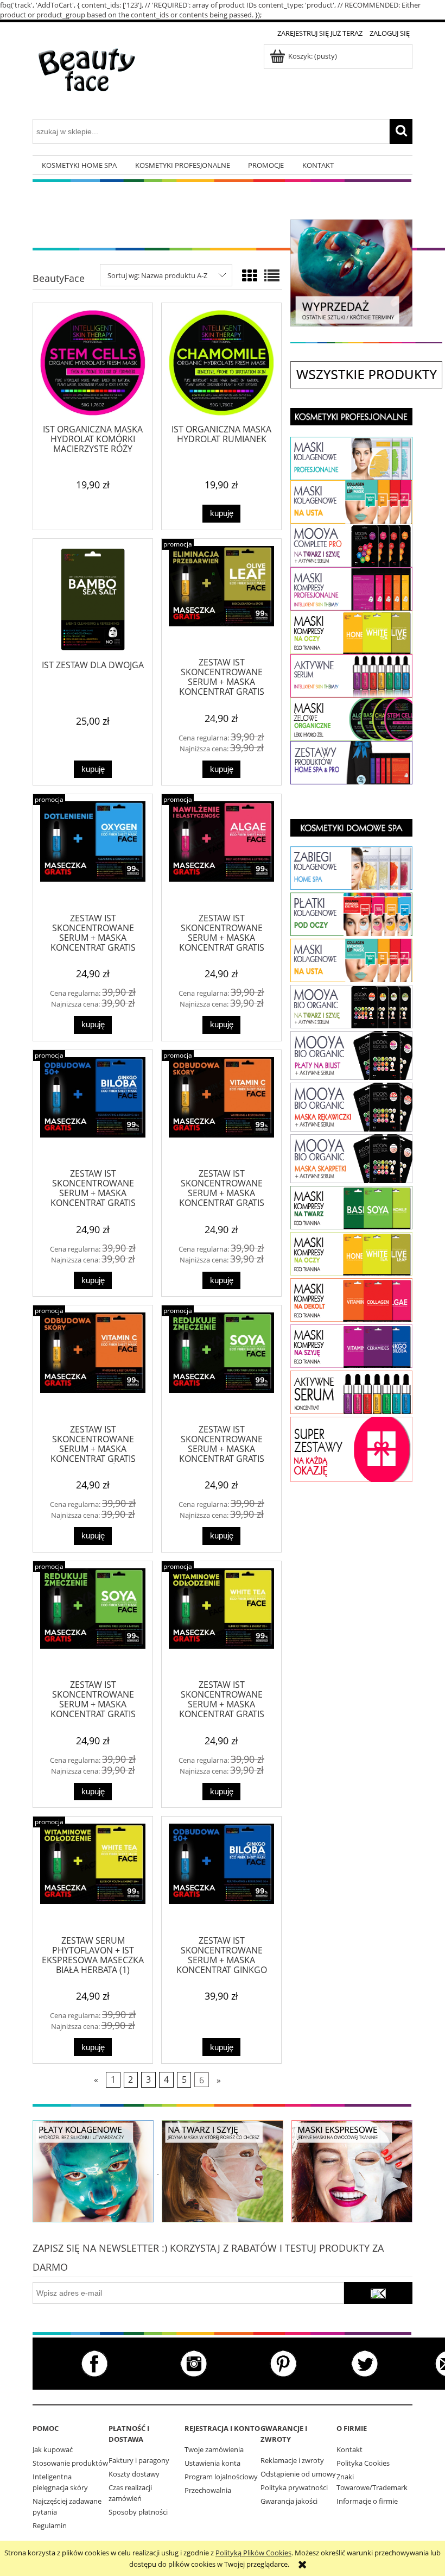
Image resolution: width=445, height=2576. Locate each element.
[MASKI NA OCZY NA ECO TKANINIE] (351, 1253)
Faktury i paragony (139, 2460)
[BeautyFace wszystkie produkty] (366, 374)
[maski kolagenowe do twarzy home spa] (93, 2170)
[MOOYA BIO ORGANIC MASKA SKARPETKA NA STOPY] (351, 1158)
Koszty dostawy (134, 2474)
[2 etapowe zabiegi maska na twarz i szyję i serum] (222, 2170)
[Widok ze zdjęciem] (250, 275)
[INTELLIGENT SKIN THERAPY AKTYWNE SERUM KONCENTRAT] (351, 675)
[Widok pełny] (272, 275)
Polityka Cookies (363, 2463)
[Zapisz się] (378, 2293)
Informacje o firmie (367, 2501)
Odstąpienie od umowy (298, 2474)
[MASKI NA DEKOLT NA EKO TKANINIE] (351, 1345)
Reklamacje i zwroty (292, 2460)
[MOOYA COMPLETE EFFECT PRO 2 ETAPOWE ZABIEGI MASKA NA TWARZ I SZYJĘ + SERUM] (351, 544)
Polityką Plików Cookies (253, 2553)
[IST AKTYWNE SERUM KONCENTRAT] (351, 1392)
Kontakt (349, 2449)
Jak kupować (53, 2449)
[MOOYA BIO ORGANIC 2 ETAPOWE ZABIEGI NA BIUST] (351, 1055)
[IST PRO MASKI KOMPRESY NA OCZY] (351, 631)
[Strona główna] (87, 78)
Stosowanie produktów (70, 2463)
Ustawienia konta (212, 2463)
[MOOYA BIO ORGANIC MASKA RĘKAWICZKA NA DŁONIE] (351, 1107)
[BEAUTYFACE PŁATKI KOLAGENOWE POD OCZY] (351, 914)
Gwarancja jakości (289, 2501)
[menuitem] (79, 165)
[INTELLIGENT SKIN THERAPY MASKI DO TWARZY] (351, 1207)
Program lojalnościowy (221, 2477)
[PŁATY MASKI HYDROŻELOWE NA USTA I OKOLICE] (351, 501)
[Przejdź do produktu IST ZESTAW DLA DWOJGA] (93, 599)
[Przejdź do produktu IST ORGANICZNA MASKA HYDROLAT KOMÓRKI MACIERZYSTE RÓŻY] (93, 363)
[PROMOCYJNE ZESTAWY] (351, 1448)
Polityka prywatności (294, 2487)
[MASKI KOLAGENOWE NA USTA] (351, 959)
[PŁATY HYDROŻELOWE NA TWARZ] (351, 457)
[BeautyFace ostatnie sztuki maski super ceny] (351, 272)
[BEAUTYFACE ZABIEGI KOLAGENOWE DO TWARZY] (351, 868)
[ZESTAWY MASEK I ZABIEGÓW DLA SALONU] (351, 762)
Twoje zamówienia (214, 2449)
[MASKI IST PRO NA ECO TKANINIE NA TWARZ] (351, 588)
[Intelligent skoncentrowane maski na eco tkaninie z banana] (352, 2170)
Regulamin (50, 2525)
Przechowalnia (208, 2490)
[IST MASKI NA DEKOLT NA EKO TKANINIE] (351, 1299)
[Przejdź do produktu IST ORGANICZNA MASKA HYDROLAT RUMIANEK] (221, 363)
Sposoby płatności (138, 2512)
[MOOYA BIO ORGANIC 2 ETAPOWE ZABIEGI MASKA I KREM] (351, 1006)
